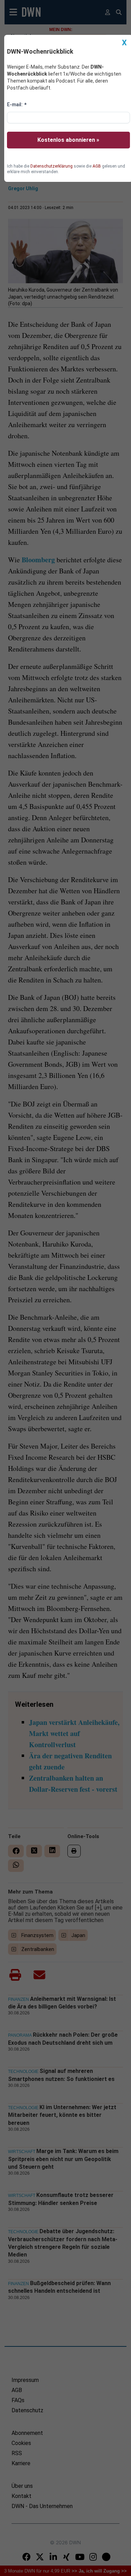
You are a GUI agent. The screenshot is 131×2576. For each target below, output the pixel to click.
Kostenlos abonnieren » (68, 140)
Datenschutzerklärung (52, 166)
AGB (97, 166)
